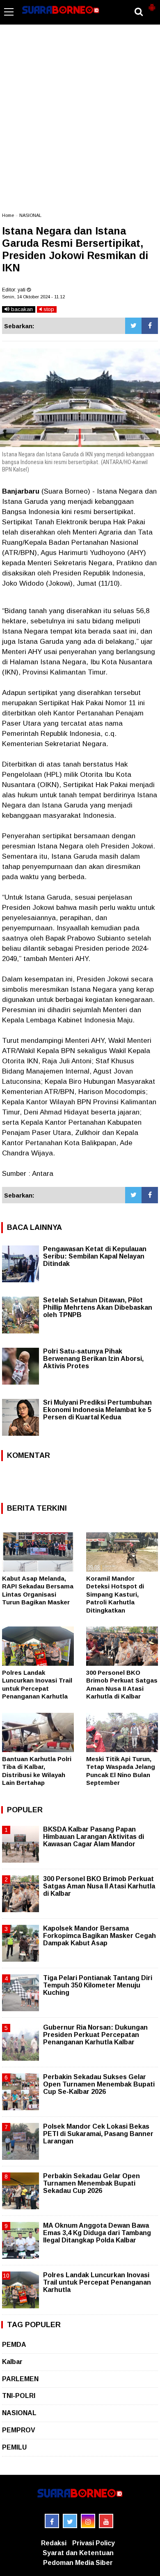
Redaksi (54, 2543)
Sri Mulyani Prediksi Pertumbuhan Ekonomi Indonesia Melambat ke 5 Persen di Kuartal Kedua (97, 1410)
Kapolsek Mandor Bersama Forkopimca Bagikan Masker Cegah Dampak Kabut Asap (99, 1936)
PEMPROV (19, 2430)
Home (8, 215)
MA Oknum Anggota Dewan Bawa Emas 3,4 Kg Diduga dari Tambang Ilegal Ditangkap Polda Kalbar (97, 2233)
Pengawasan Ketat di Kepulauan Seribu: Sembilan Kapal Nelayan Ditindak (95, 1256)
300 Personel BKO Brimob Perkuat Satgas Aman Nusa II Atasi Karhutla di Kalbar (99, 1886)
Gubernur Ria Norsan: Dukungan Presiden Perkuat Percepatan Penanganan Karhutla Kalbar (95, 2035)
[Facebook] (150, 326)
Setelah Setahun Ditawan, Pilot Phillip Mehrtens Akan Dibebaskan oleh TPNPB (98, 1307)
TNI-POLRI (19, 2396)
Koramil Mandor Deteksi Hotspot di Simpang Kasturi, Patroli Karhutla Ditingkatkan (115, 1594)
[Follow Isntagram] (88, 2521)
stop (48, 309)
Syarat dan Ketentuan (78, 2553)
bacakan (21, 309)
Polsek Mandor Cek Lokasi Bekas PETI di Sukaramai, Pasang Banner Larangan (98, 2134)
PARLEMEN (20, 2379)
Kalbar (12, 2362)
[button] (152, 4)
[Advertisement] (80, 122)
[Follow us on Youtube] (106, 2521)
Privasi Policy (94, 2543)
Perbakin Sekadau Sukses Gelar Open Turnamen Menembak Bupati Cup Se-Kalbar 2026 (99, 2084)
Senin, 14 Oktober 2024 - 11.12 (33, 297)
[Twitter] (133, 326)
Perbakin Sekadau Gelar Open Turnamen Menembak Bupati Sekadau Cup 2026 (91, 2183)
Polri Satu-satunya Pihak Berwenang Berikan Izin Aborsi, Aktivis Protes (93, 1359)
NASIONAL (30, 215)
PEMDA (14, 2345)
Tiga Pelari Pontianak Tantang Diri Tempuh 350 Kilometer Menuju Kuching (98, 1985)
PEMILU (14, 2447)
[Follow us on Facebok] (52, 2521)
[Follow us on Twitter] (70, 2521)
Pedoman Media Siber (78, 2563)
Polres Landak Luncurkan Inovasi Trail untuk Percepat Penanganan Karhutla (97, 2282)
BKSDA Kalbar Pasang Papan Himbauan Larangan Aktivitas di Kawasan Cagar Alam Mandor (94, 1837)
